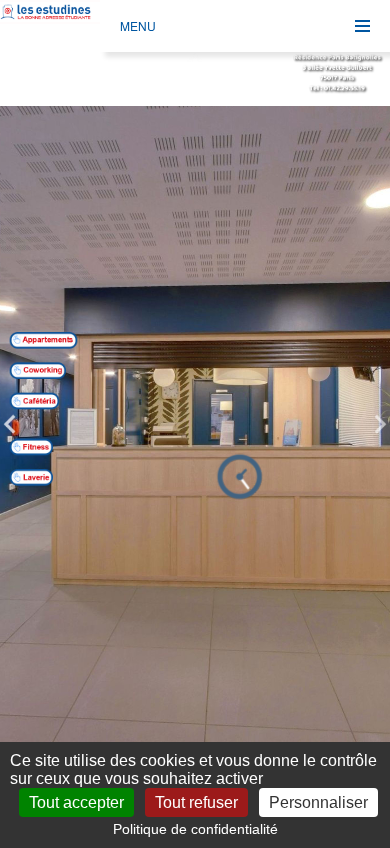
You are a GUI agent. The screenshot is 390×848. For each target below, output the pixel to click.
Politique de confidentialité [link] (195, 829)
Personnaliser (318, 802)
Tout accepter (76, 802)
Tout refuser (196, 802)
